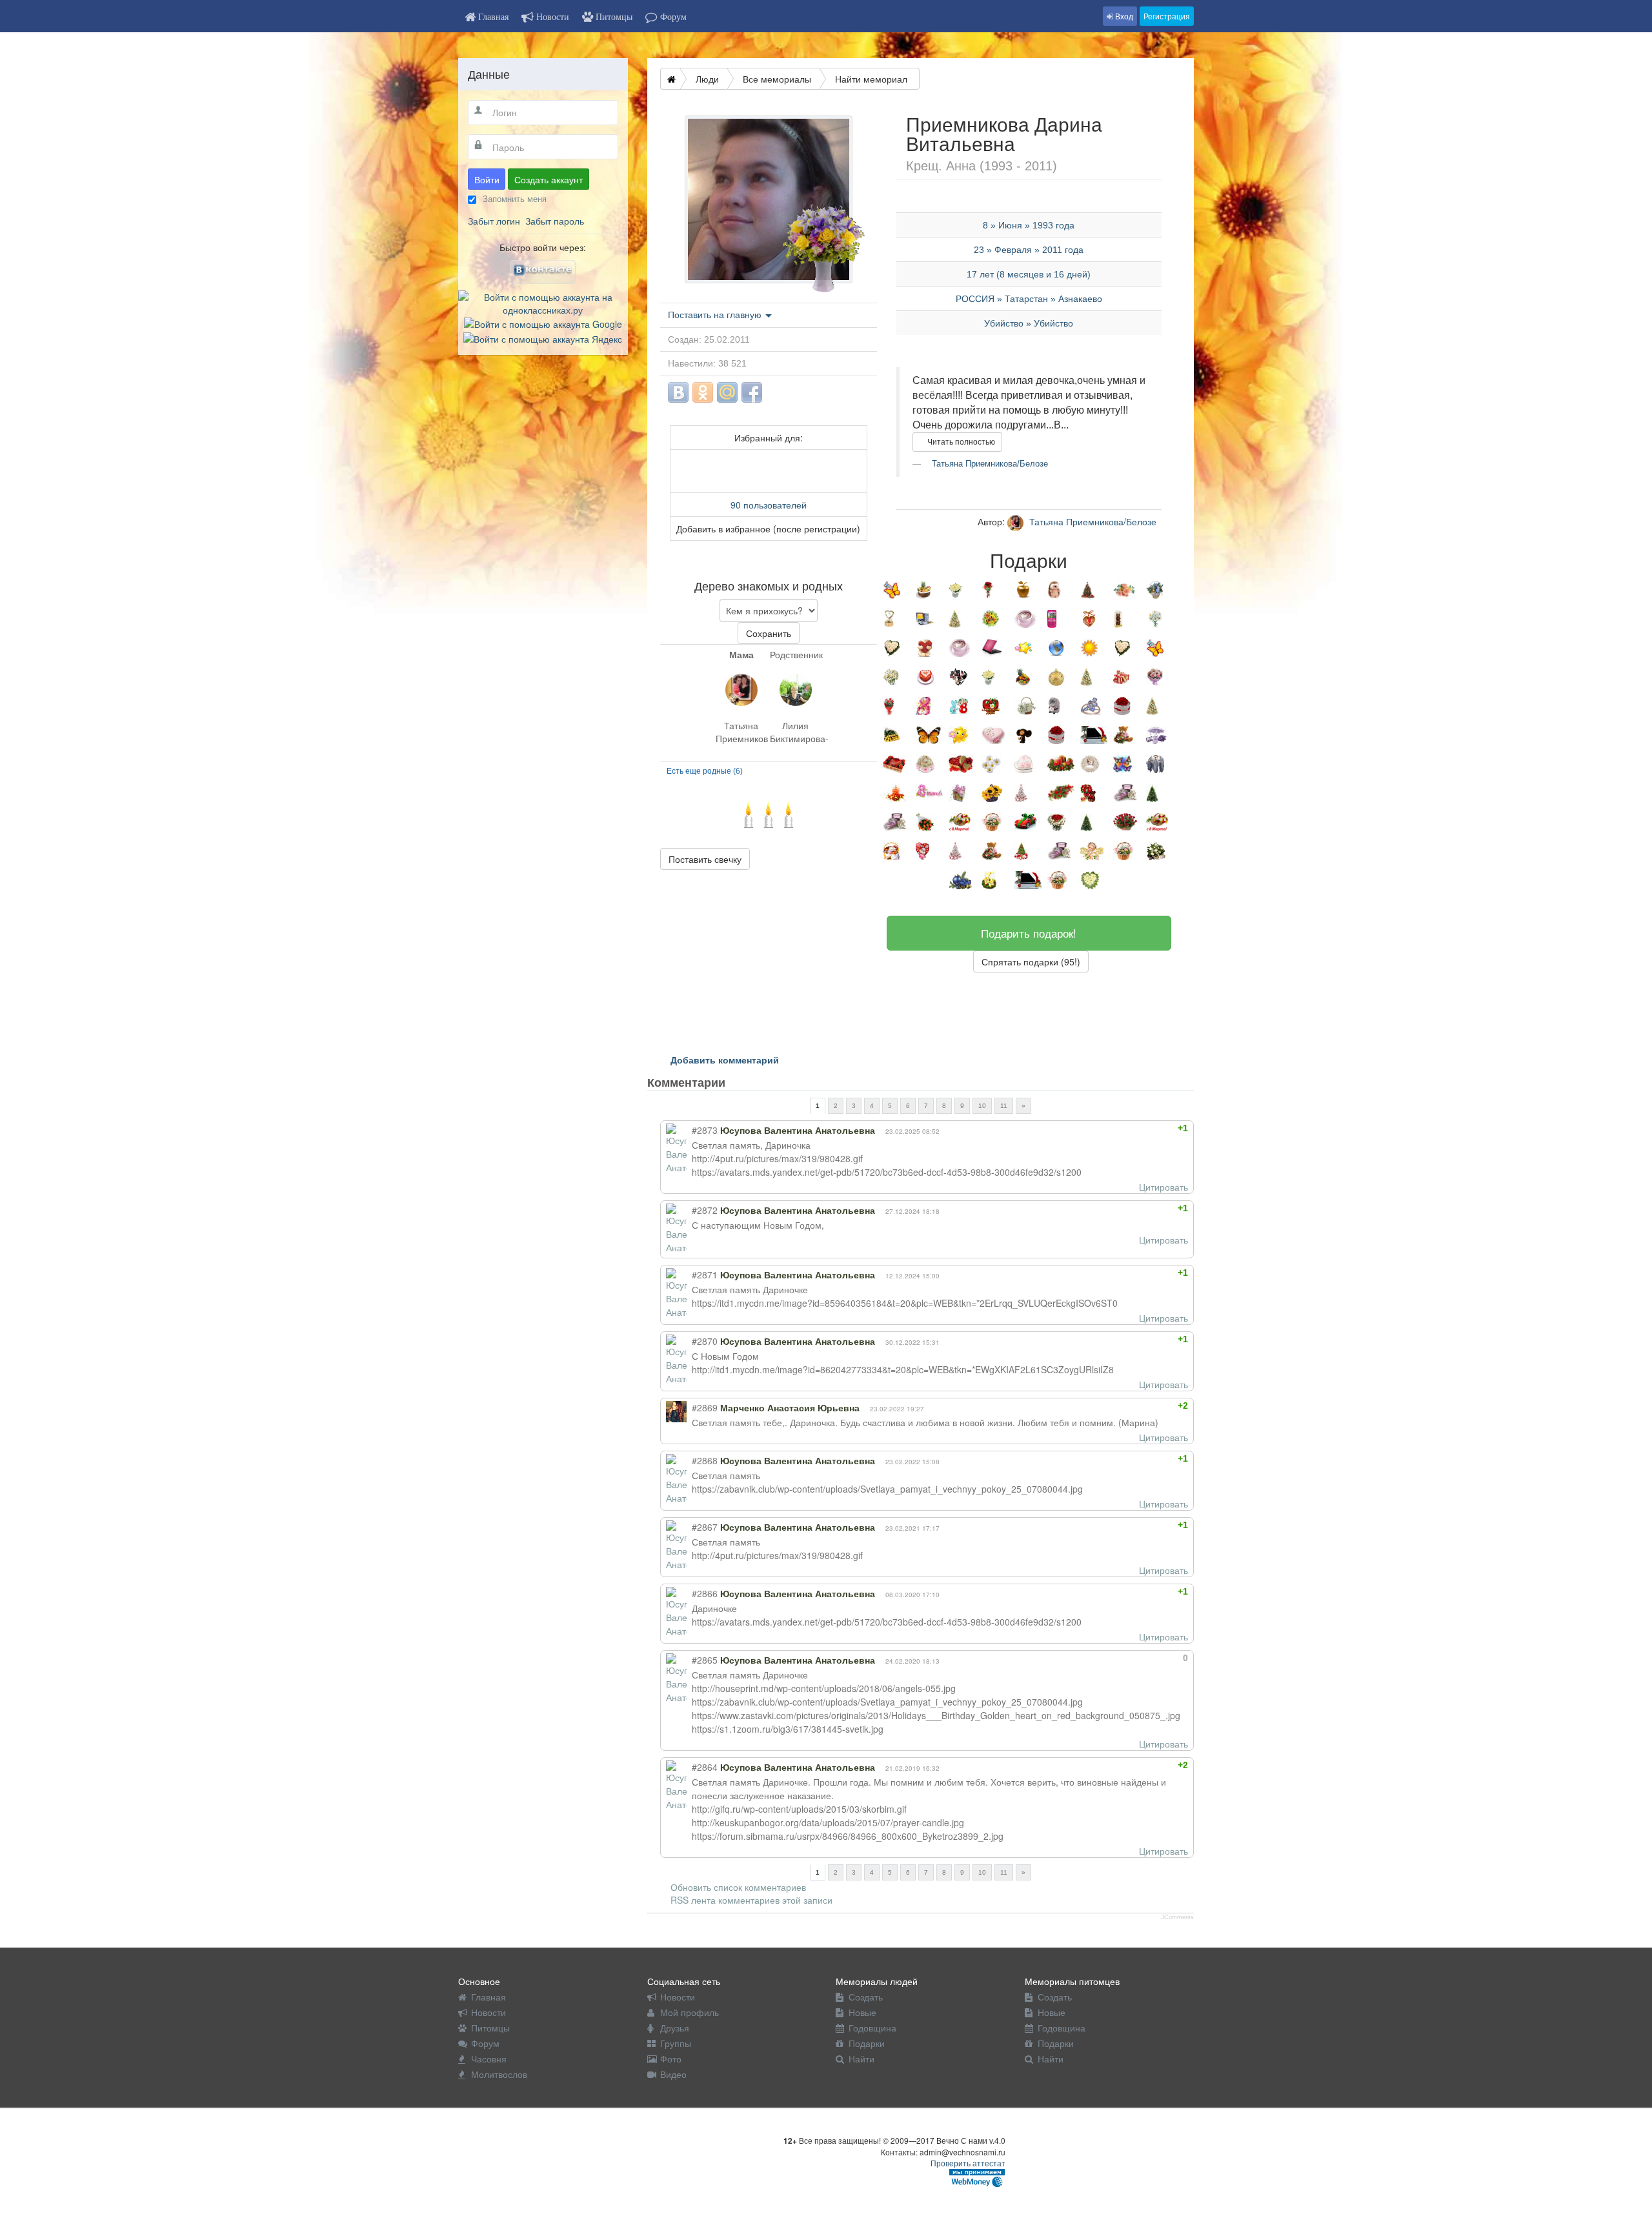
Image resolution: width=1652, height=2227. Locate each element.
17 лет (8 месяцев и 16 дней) (1029, 274)
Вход (1123, 16)
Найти (861, 2059)
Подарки (867, 2043)
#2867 (705, 1527)
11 (1004, 1106)
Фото (671, 2059)
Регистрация (1167, 16)
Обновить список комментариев (738, 1887)
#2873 (705, 1130)
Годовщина (872, 2028)
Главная (489, 1997)
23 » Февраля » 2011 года (1029, 250)
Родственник (796, 654)
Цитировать (1163, 1187)
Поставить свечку (705, 859)
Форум (485, 2043)
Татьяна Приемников (741, 732)
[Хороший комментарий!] (1139, 1128)
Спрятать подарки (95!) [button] (1031, 962)
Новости (489, 2012)
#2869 (705, 1407)
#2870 (705, 1341)
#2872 (705, 1210)
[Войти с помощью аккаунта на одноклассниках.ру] (543, 302)
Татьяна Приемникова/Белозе (989, 464)
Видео (673, 2074)
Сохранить (769, 633)
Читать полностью (960, 442)
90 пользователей (769, 505)
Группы (676, 2043)
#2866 (705, 1593)
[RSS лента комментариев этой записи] (737, 1082)
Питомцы (490, 2028)
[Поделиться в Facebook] (752, 392)
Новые (862, 2012)
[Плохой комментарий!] (1150, 1128)
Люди (707, 79)
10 (982, 1106)
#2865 (705, 1660)
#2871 (705, 1275)
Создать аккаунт (549, 179)
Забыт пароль (555, 221)
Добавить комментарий (725, 1060)
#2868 (705, 1460)
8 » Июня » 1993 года (1029, 225)
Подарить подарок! (1029, 933)
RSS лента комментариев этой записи (751, 1900)
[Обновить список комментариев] (750, 1082)
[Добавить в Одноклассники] (703, 392)
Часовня (489, 2059)
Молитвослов (499, 2074)
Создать (866, 1997)
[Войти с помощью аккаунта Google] (543, 323)
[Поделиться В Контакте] (678, 392)
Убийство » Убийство (1029, 323)
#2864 (705, 1767)
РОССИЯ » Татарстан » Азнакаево (1029, 299)
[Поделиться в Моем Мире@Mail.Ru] (727, 392)
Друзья (675, 2028)
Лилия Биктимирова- (796, 732)
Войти (487, 179)
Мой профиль (690, 2012)
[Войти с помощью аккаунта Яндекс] (543, 337)
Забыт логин (494, 221)
